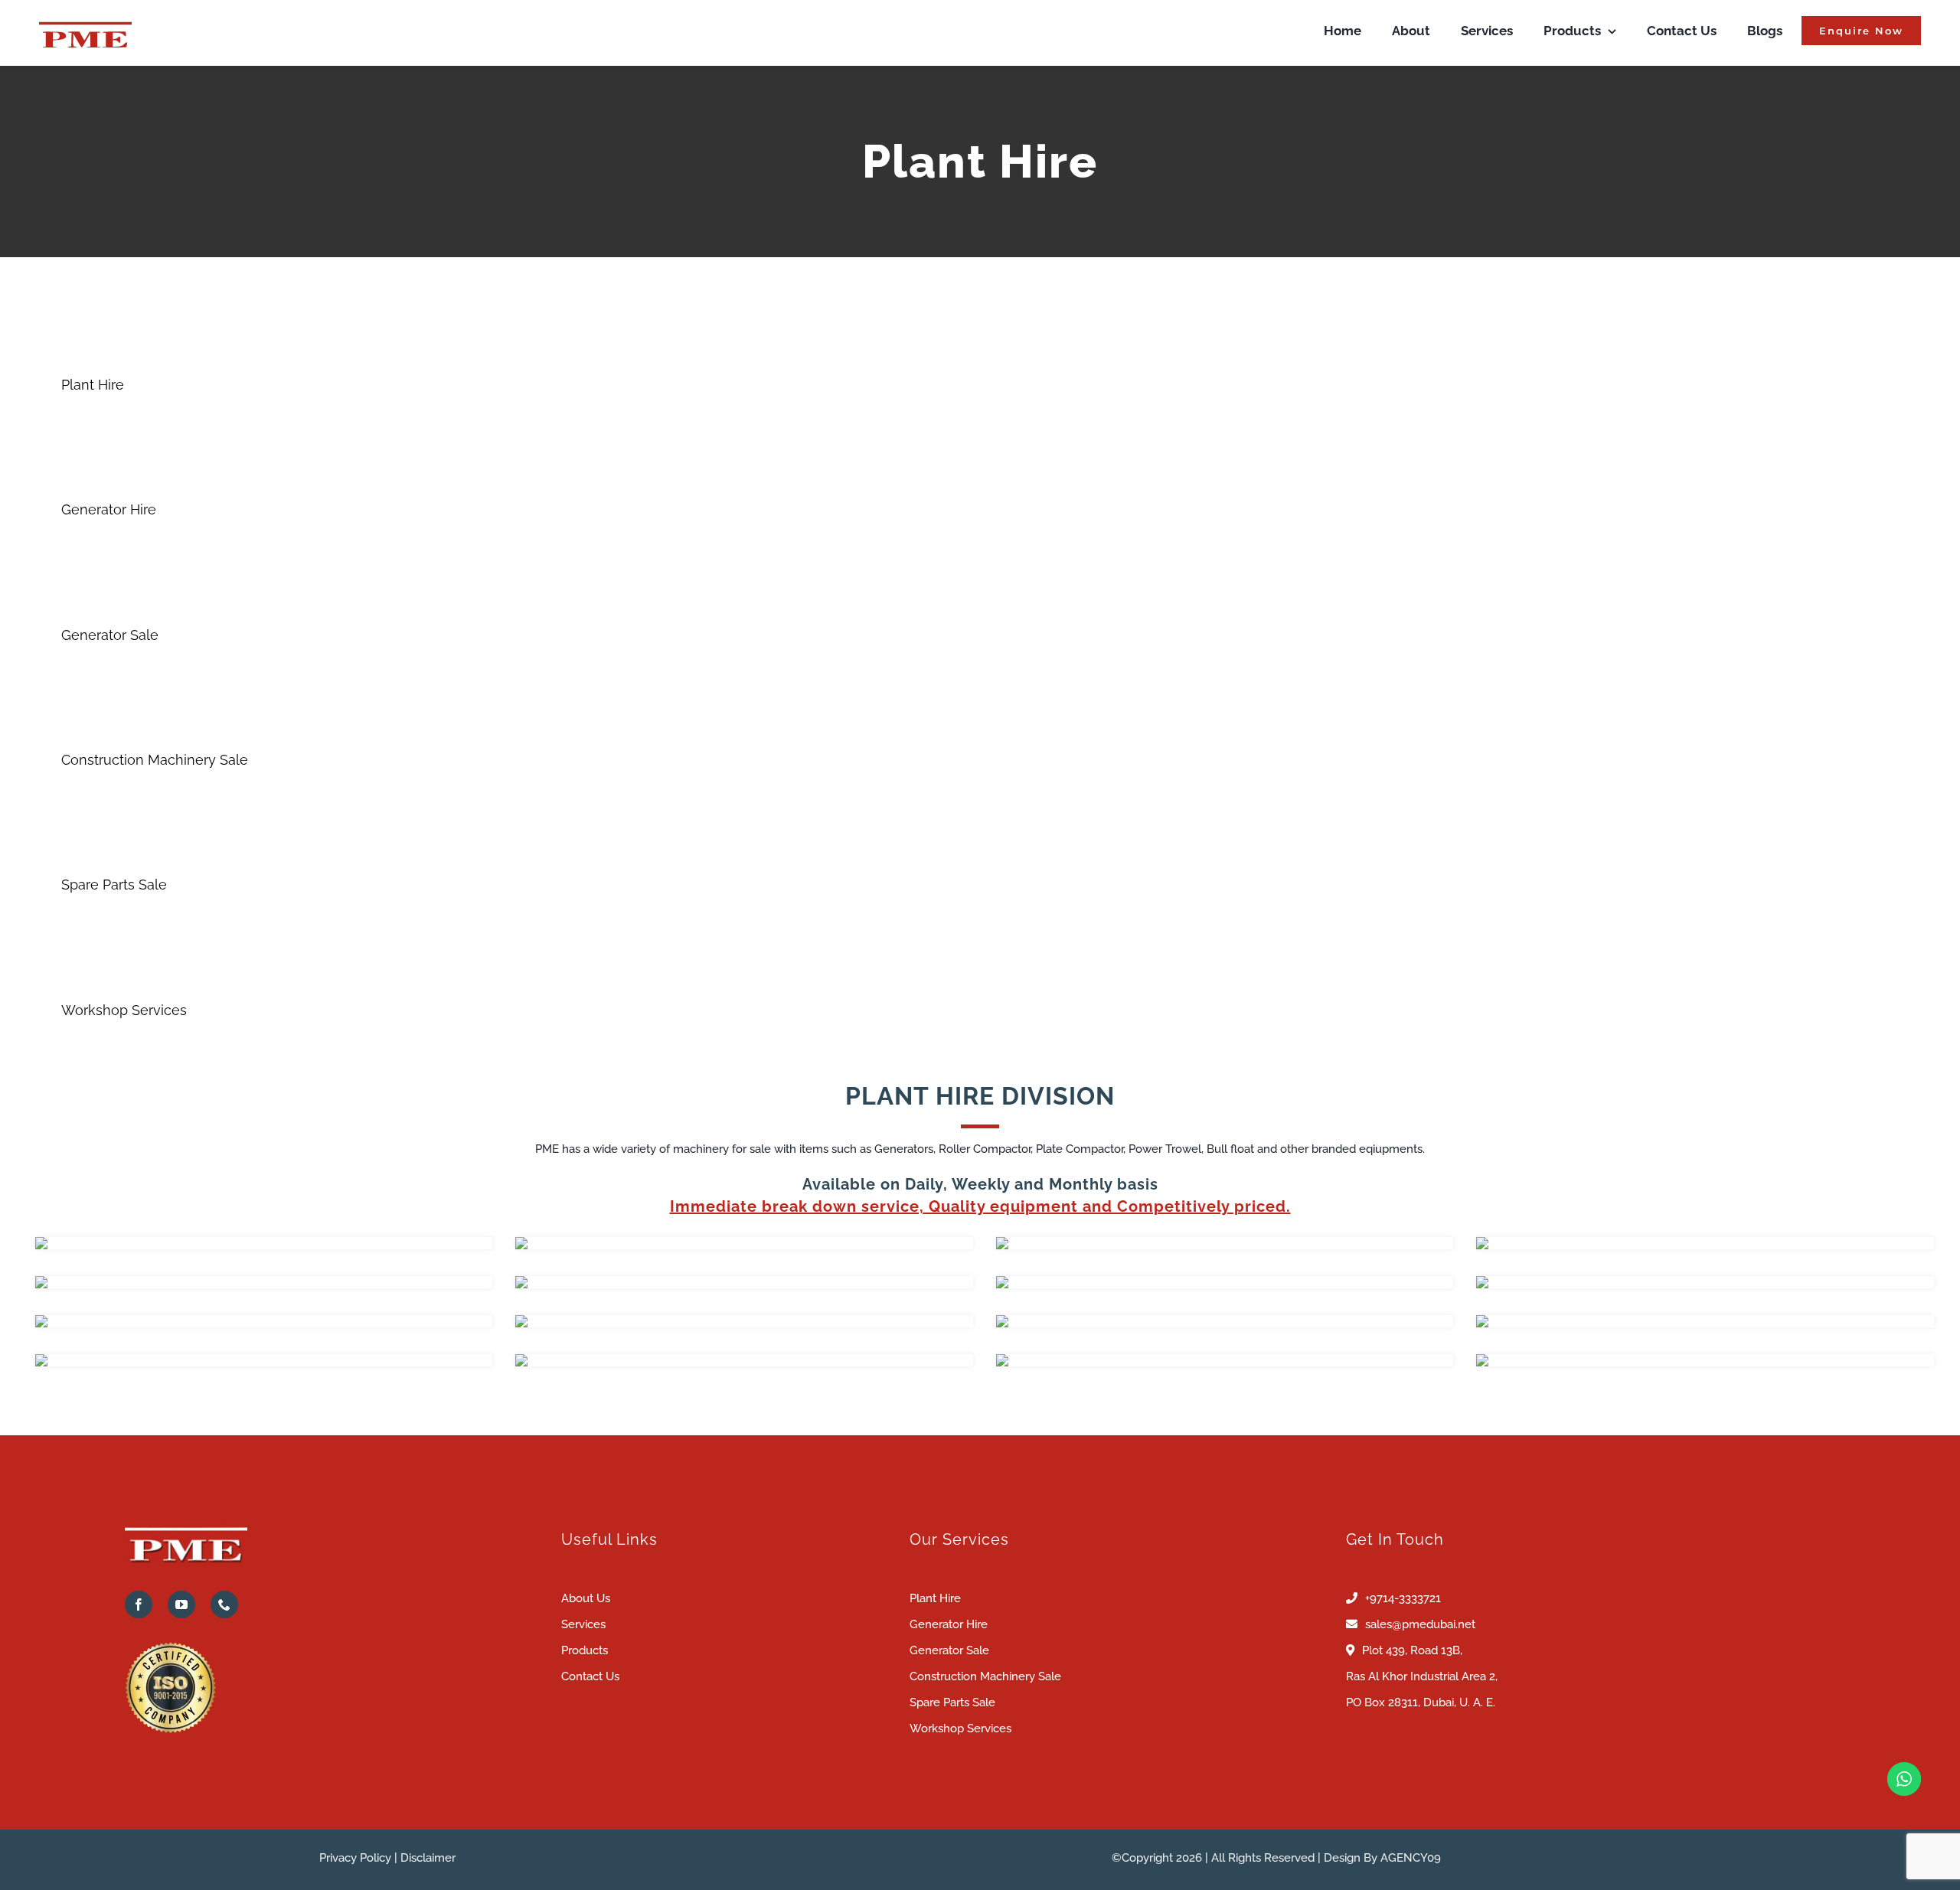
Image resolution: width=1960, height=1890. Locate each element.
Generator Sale (949, 1650)
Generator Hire (949, 1624)
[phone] (224, 1604)
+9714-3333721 (1403, 1598)
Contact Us (590, 1676)
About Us (586, 1598)
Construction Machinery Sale (985, 1676)
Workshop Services (960, 1728)
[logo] (85, 20)
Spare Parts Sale (952, 1702)
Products (585, 1650)
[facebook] (139, 1604)
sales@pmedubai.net (1420, 1624)
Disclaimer (428, 1858)
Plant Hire (935, 1598)
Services (583, 1624)
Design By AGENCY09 (1382, 1858)
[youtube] (181, 1604)
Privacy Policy (355, 1858)
